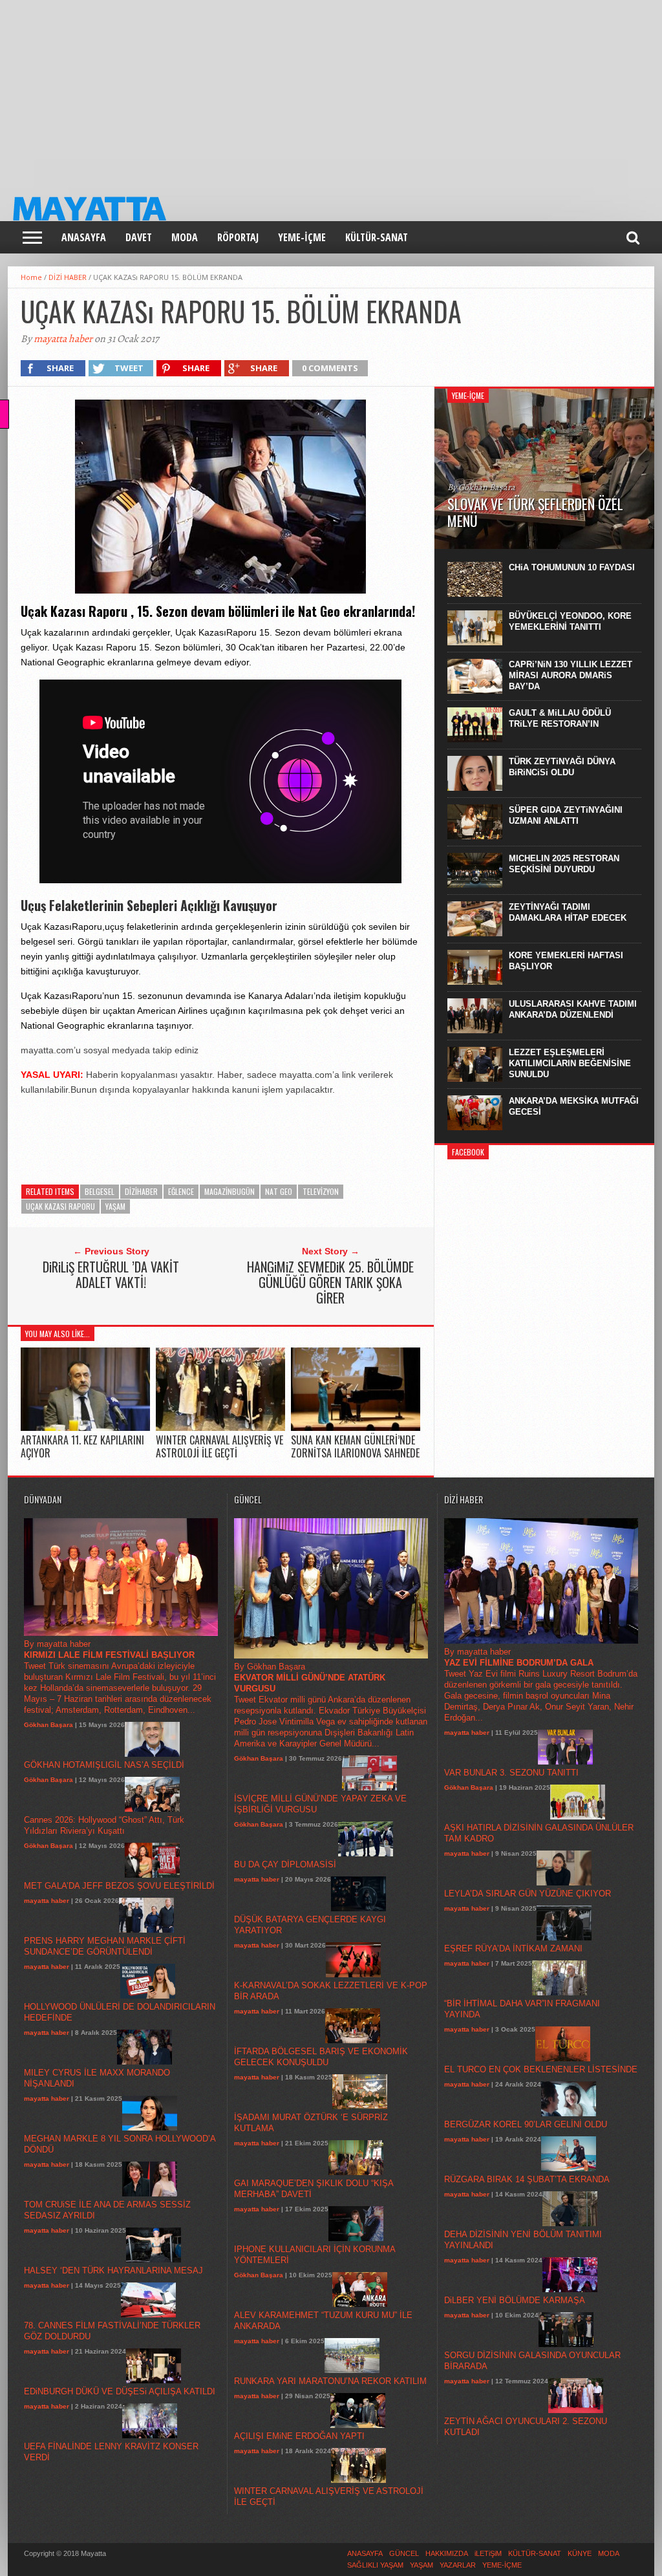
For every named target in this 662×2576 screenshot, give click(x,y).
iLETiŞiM (488, 2553)
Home (31, 277)
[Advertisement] (331, 91)
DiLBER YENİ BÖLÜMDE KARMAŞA (515, 2300)
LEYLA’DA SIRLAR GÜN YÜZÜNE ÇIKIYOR (528, 1894)
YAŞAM (115, 1206)
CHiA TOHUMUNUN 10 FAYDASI (572, 567)
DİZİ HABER (68, 277)
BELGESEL (100, 1191)
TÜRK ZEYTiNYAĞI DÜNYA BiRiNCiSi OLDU (562, 767)
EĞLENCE (181, 1191)
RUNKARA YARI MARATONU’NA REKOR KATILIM (330, 2381)
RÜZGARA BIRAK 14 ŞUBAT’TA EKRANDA (527, 2179)
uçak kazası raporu (60, 1206)
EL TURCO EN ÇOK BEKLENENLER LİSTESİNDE (541, 2069)
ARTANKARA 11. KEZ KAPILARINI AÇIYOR (82, 1446)
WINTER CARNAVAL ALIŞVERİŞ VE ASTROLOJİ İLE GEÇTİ (219, 1446)
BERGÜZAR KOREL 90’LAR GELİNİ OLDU (526, 2124)
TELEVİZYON (321, 1191)
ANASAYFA (84, 237)
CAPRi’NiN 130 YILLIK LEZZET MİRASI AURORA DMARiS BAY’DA (571, 675)
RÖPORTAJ (238, 237)
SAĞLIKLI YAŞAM (375, 2565)
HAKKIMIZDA (447, 2553)
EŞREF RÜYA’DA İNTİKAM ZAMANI (513, 1948)
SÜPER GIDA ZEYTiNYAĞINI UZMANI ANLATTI (566, 815)
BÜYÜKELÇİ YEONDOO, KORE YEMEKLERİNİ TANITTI (570, 621)
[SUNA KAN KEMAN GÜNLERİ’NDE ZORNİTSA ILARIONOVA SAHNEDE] (356, 1428)
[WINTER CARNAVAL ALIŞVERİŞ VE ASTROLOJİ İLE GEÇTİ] (220, 1428)
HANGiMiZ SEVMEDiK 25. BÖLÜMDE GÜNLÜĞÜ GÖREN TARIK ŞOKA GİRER (330, 1282)
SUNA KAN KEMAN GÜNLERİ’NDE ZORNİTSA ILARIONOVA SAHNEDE (355, 1446)
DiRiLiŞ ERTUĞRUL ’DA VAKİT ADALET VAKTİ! (111, 1274)
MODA (185, 237)
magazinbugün (230, 1191)
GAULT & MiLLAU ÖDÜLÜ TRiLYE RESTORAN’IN (560, 718)
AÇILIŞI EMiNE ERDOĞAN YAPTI (299, 2436)
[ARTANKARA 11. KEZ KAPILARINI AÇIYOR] (85, 1428)
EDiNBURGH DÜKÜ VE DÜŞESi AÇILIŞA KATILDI (120, 2391)
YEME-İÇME (302, 237)
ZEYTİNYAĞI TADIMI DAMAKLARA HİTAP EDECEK (568, 912)
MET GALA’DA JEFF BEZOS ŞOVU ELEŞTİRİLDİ (119, 1886)
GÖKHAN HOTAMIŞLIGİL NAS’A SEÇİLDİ (104, 1765)
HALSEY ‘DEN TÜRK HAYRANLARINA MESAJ (113, 2270)
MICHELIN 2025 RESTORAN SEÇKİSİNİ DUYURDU (564, 864)
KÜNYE (580, 2553)
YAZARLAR (458, 2565)
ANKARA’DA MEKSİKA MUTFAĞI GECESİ (574, 1106)
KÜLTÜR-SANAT (377, 237)
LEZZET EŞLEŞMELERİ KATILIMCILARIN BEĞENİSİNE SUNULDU (570, 1063)
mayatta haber (63, 339)
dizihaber (141, 1191)
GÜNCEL (404, 2553)
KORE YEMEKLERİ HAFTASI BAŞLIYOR (566, 961)
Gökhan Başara (48, 1725)
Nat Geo (279, 1191)
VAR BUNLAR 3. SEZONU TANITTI (511, 1773)
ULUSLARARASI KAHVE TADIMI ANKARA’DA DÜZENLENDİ (573, 1009)
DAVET (139, 237)
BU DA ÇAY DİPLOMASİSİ (285, 1864)
